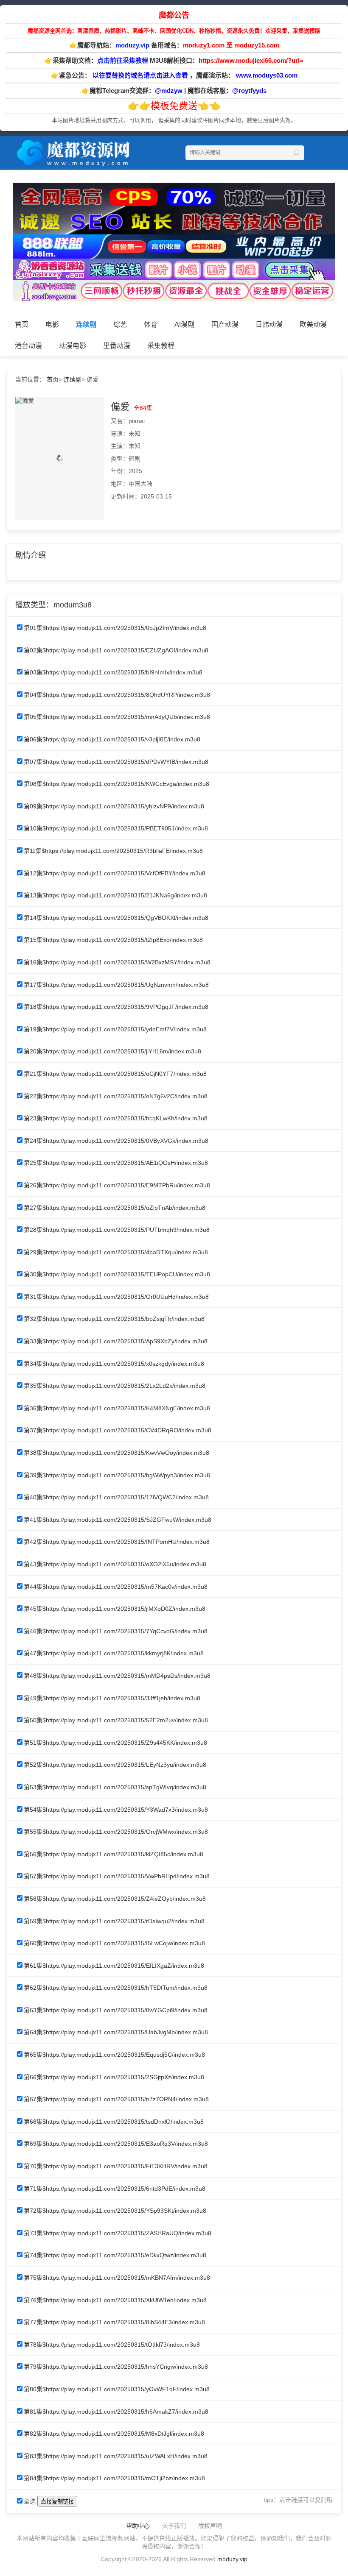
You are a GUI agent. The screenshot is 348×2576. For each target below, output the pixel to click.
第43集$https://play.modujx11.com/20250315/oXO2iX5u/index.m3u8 (115, 1564)
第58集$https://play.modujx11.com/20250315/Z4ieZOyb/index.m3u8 (115, 1899)
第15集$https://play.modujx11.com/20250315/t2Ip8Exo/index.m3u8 (113, 940)
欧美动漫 (313, 324)
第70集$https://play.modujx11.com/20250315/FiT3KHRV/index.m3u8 (116, 2166)
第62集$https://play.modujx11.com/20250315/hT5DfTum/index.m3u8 (116, 1988)
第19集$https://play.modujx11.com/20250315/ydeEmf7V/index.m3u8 (115, 1029)
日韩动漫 (269, 324)
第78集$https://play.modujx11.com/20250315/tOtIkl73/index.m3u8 (112, 2345)
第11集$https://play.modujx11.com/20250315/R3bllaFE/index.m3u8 (113, 851)
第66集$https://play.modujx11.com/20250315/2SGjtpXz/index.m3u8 (114, 2077)
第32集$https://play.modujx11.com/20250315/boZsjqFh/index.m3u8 (114, 1319)
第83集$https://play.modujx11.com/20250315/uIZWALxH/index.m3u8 (116, 2456)
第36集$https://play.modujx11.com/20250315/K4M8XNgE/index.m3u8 (117, 1408)
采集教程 (161, 346)
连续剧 (86, 324)
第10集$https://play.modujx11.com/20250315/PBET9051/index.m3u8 (116, 828)
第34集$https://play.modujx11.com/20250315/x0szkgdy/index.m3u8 (114, 1364)
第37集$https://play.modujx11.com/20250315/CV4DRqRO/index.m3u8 (118, 1430)
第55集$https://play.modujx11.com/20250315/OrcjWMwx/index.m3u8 (116, 1832)
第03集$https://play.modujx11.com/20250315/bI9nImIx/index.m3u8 (113, 672)
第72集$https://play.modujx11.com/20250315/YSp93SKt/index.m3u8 (115, 2211)
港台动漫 (28, 346)
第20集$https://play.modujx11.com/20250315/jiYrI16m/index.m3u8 (112, 1051)
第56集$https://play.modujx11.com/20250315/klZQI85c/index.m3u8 (114, 1854)
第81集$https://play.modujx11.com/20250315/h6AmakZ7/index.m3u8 (116, 2412)
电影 (52, 324)
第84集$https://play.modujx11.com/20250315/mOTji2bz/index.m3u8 (114, 2478)
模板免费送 (174, 106)
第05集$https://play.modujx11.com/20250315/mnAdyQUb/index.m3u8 (117, 717)
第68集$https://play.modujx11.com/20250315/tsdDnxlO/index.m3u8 (114, 2122)
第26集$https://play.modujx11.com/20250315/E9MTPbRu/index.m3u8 (117, 1185)
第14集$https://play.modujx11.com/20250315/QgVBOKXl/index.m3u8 (116, 918)
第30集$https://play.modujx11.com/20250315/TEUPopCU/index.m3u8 (117, 1274)
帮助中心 (138, 2526)
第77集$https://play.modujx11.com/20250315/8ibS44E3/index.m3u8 (114, 2322)
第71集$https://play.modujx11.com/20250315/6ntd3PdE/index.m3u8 (115, 2189)
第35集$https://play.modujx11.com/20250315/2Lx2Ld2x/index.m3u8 (115, 1386)
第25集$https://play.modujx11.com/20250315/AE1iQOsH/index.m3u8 (116, 1163)
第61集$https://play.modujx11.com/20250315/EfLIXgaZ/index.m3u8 (114, 1966)
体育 (151, 324)
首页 (22, 324)
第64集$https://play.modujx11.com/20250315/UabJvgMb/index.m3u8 (116, 2032)
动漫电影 (73, 346)
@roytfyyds (249, 91)
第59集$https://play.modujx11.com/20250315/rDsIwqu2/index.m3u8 (114, 1921)
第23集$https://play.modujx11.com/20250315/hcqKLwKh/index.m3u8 (116, 1118)
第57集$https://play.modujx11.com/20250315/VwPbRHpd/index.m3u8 (117, 1876)
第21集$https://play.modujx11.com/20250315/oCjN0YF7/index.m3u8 (115, 1074)
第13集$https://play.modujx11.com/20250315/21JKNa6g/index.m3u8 (115, 895)
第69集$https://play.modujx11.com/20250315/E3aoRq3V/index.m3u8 (116, 2144)
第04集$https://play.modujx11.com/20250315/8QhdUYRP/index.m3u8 (117, 695)
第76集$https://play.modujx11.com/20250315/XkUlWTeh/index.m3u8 (115, 2300)
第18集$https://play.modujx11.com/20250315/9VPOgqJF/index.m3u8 (116, 1007)
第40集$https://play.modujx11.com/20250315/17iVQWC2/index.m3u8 (116, 1497)
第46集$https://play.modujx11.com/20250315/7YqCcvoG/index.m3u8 (116, 1631)
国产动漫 (225, 324)
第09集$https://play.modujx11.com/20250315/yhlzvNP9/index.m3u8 (114, 806)
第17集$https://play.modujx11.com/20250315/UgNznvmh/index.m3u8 (116, 985)
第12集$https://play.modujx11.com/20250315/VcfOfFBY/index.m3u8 (115, 873)
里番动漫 (117, 346)
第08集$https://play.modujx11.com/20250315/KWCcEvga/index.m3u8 (116, 784)
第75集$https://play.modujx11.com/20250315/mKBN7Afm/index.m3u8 (117, 2278)
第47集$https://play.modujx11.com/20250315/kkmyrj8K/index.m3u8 (114, 1653)
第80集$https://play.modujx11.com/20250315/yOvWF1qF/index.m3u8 (117, 2389)
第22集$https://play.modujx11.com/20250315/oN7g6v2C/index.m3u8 (116, 1096)
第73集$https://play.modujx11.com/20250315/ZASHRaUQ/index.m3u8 (118, 2233)
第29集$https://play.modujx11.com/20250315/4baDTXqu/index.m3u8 (116, 1252)
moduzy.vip (232, 2559)
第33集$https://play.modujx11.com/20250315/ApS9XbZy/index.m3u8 (116, 1341)
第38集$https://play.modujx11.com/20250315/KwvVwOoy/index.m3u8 (116, 1453)
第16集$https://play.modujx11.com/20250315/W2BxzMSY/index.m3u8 (117, 962)
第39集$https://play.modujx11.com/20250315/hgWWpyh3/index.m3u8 (117, 1475)
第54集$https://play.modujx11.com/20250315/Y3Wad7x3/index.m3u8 (116, 1810)
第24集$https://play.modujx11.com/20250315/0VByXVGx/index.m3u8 (116, 1141)
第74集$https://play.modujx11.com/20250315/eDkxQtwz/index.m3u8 (115, 2255)
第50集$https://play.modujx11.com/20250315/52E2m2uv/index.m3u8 (116, 1720)
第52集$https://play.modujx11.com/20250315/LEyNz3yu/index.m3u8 (115, 1765)
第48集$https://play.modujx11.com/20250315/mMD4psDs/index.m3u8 (117, 1676)
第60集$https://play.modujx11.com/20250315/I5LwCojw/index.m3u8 (114, 1943)
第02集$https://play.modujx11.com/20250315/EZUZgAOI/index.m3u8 (116, 650)
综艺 (120, 324)
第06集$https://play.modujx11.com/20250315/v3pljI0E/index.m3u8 (112, 739)
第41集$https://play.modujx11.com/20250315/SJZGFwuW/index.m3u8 (118, 1520)
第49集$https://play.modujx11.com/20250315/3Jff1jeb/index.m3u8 (112, 1698)
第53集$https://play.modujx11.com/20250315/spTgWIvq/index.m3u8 (115, 1787)
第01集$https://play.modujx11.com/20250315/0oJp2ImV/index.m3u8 (115, 628)
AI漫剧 (184, 324)
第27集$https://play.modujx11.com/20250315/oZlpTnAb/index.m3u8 (115, 1208)
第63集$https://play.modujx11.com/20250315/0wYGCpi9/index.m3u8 (116, 2010)
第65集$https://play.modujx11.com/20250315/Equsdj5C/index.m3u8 (114, 2055)
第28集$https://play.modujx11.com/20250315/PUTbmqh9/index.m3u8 (117, 1230)
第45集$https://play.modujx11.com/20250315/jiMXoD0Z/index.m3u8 (115, 1609)
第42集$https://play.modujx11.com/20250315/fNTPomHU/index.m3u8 (117, 1542)
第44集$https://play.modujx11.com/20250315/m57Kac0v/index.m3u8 (116, 1587)
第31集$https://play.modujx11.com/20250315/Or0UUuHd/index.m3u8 (116, 1297)
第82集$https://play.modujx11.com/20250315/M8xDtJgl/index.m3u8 (114, 2434)
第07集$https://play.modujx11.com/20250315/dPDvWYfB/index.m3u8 (116, 762)
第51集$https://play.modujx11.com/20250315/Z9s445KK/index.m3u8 (115, 1743)
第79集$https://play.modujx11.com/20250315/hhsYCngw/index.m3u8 (116, 2367)
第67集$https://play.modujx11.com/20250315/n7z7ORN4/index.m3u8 (116, 2099)
